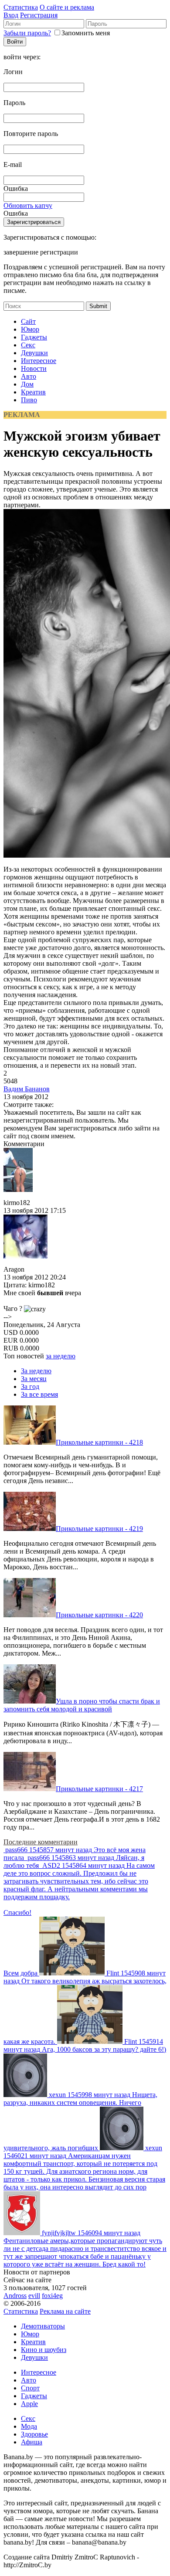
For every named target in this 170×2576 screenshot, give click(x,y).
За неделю (36, 1371)
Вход (11, 15)
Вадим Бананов (27, 1089)
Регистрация (39, 15)
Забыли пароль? (27, 33)
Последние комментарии (41, 1842)
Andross (15, 2296)
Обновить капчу (28, 205)
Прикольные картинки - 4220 (99, 1615)
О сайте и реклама (67, 7)
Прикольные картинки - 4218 (99, 1442)
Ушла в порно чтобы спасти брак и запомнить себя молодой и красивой (82, 1705)
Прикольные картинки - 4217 (99, 1789)
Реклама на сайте (65, 2311)
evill (34, 2296)
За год (30, 1386)
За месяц (34, 1379)
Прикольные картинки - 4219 (99, 1529)
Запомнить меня (86, 33)
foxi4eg (52, 2296)
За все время (39, 1394)
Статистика (21, 7)
